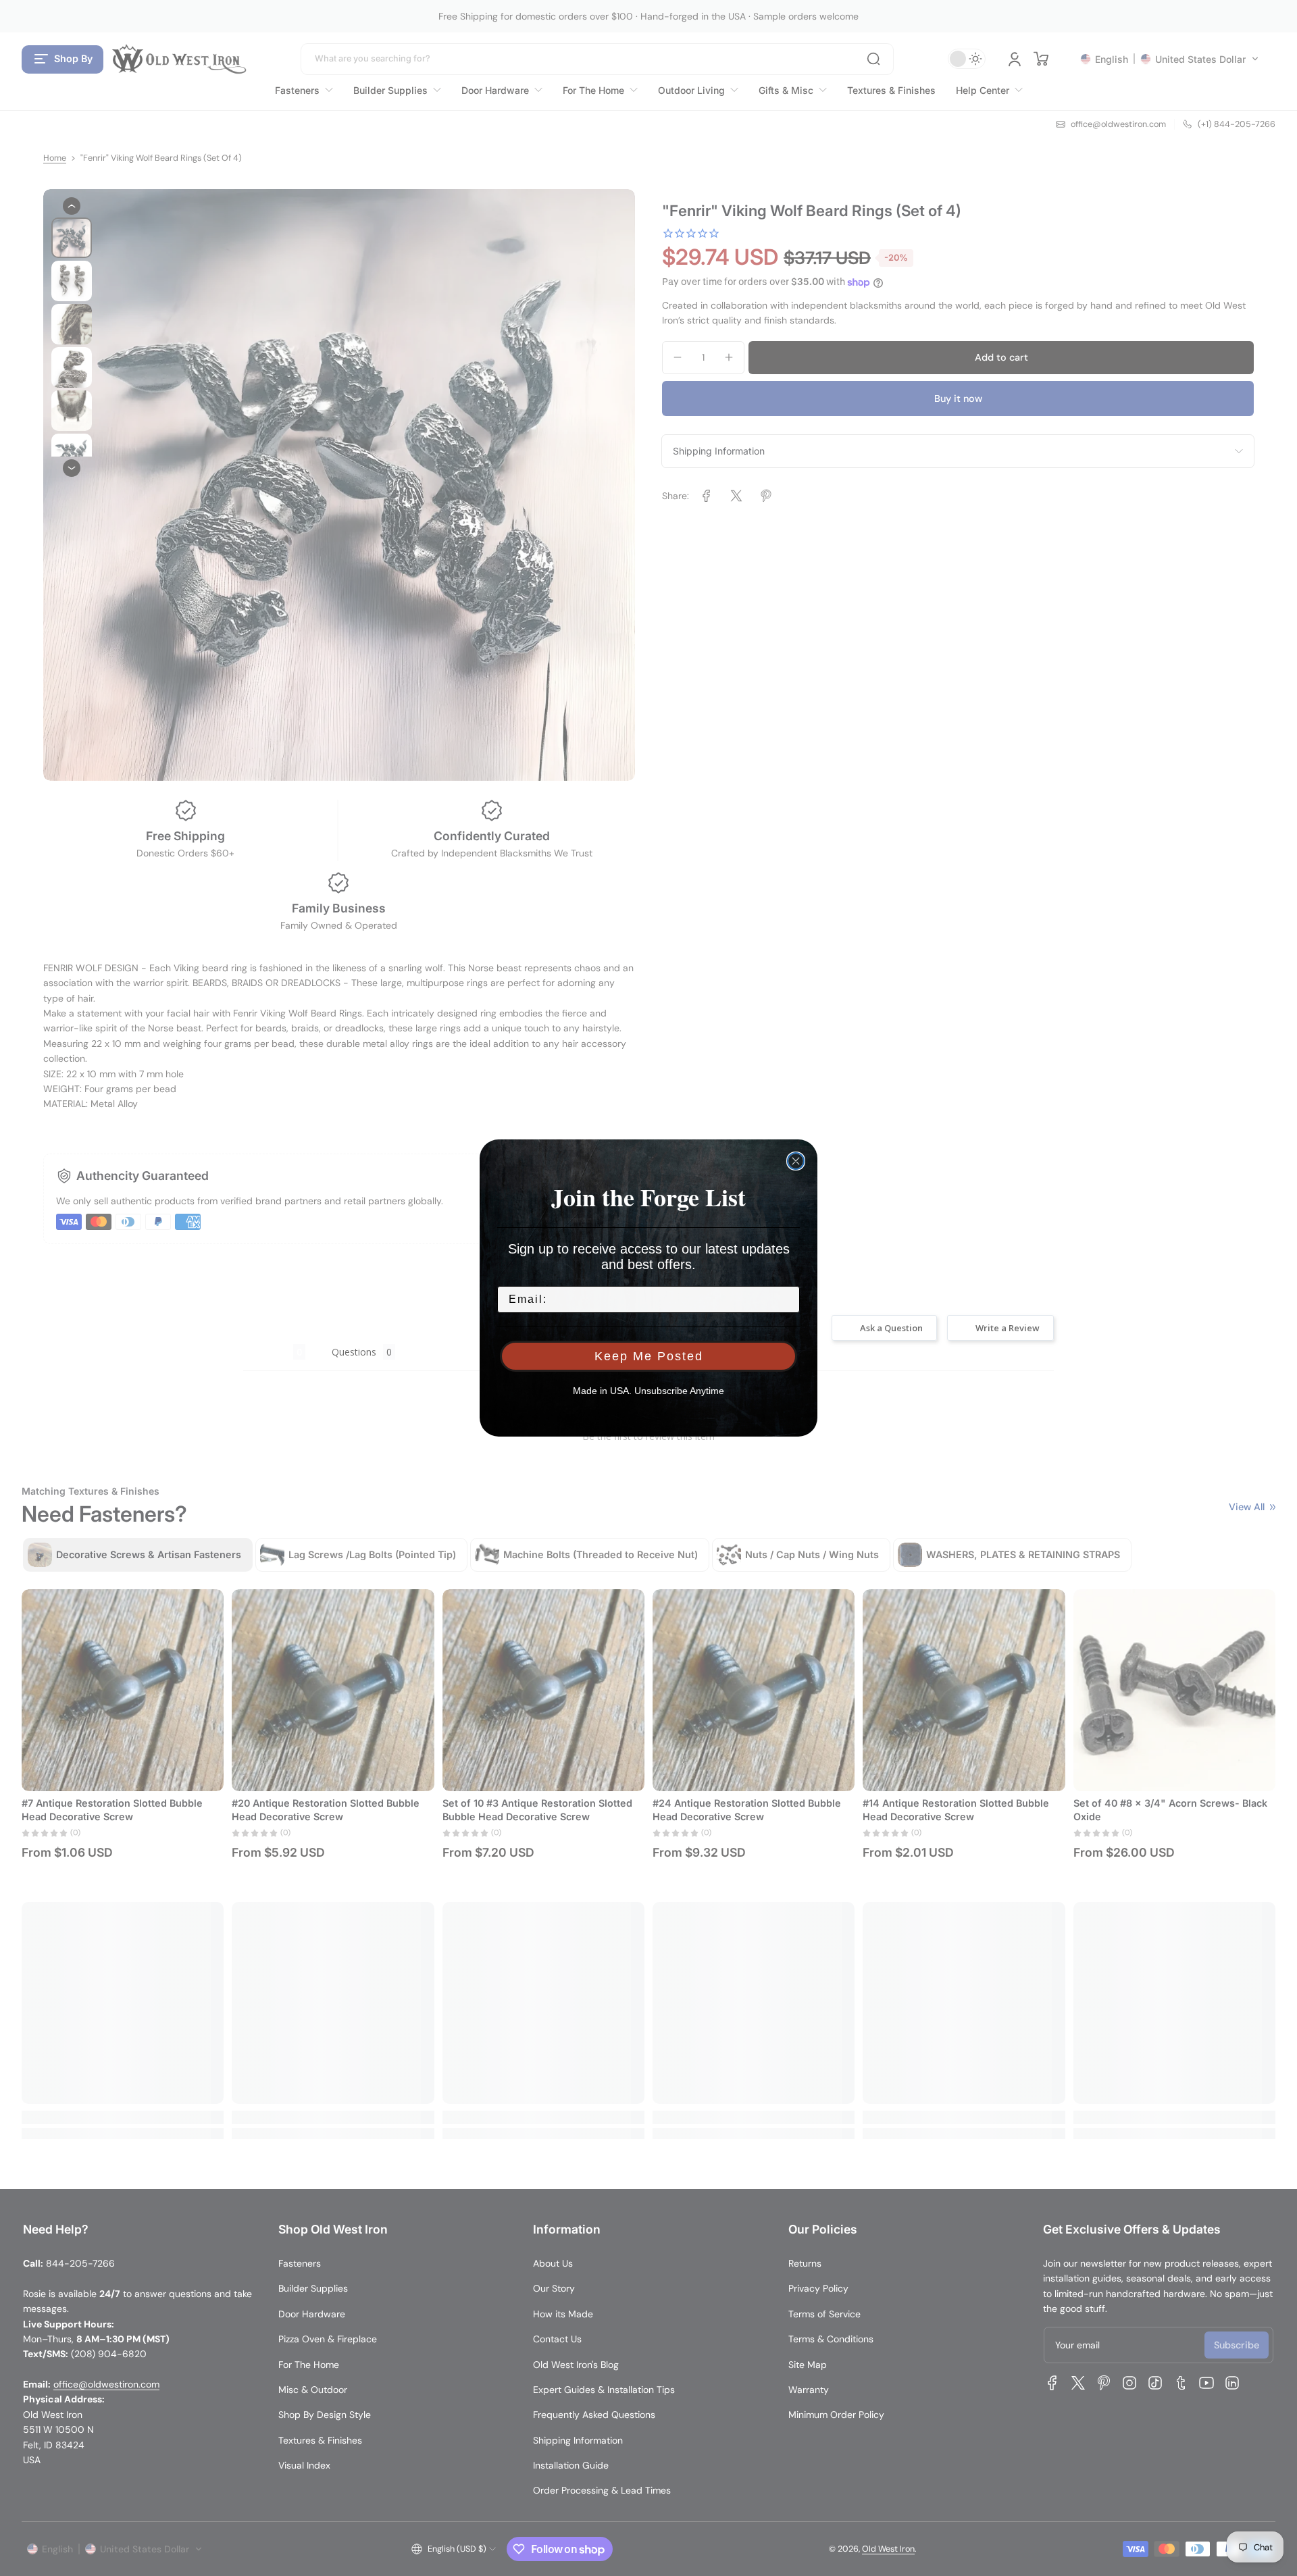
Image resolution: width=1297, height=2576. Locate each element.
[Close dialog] (796, 1161)
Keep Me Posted (649, 1356)
